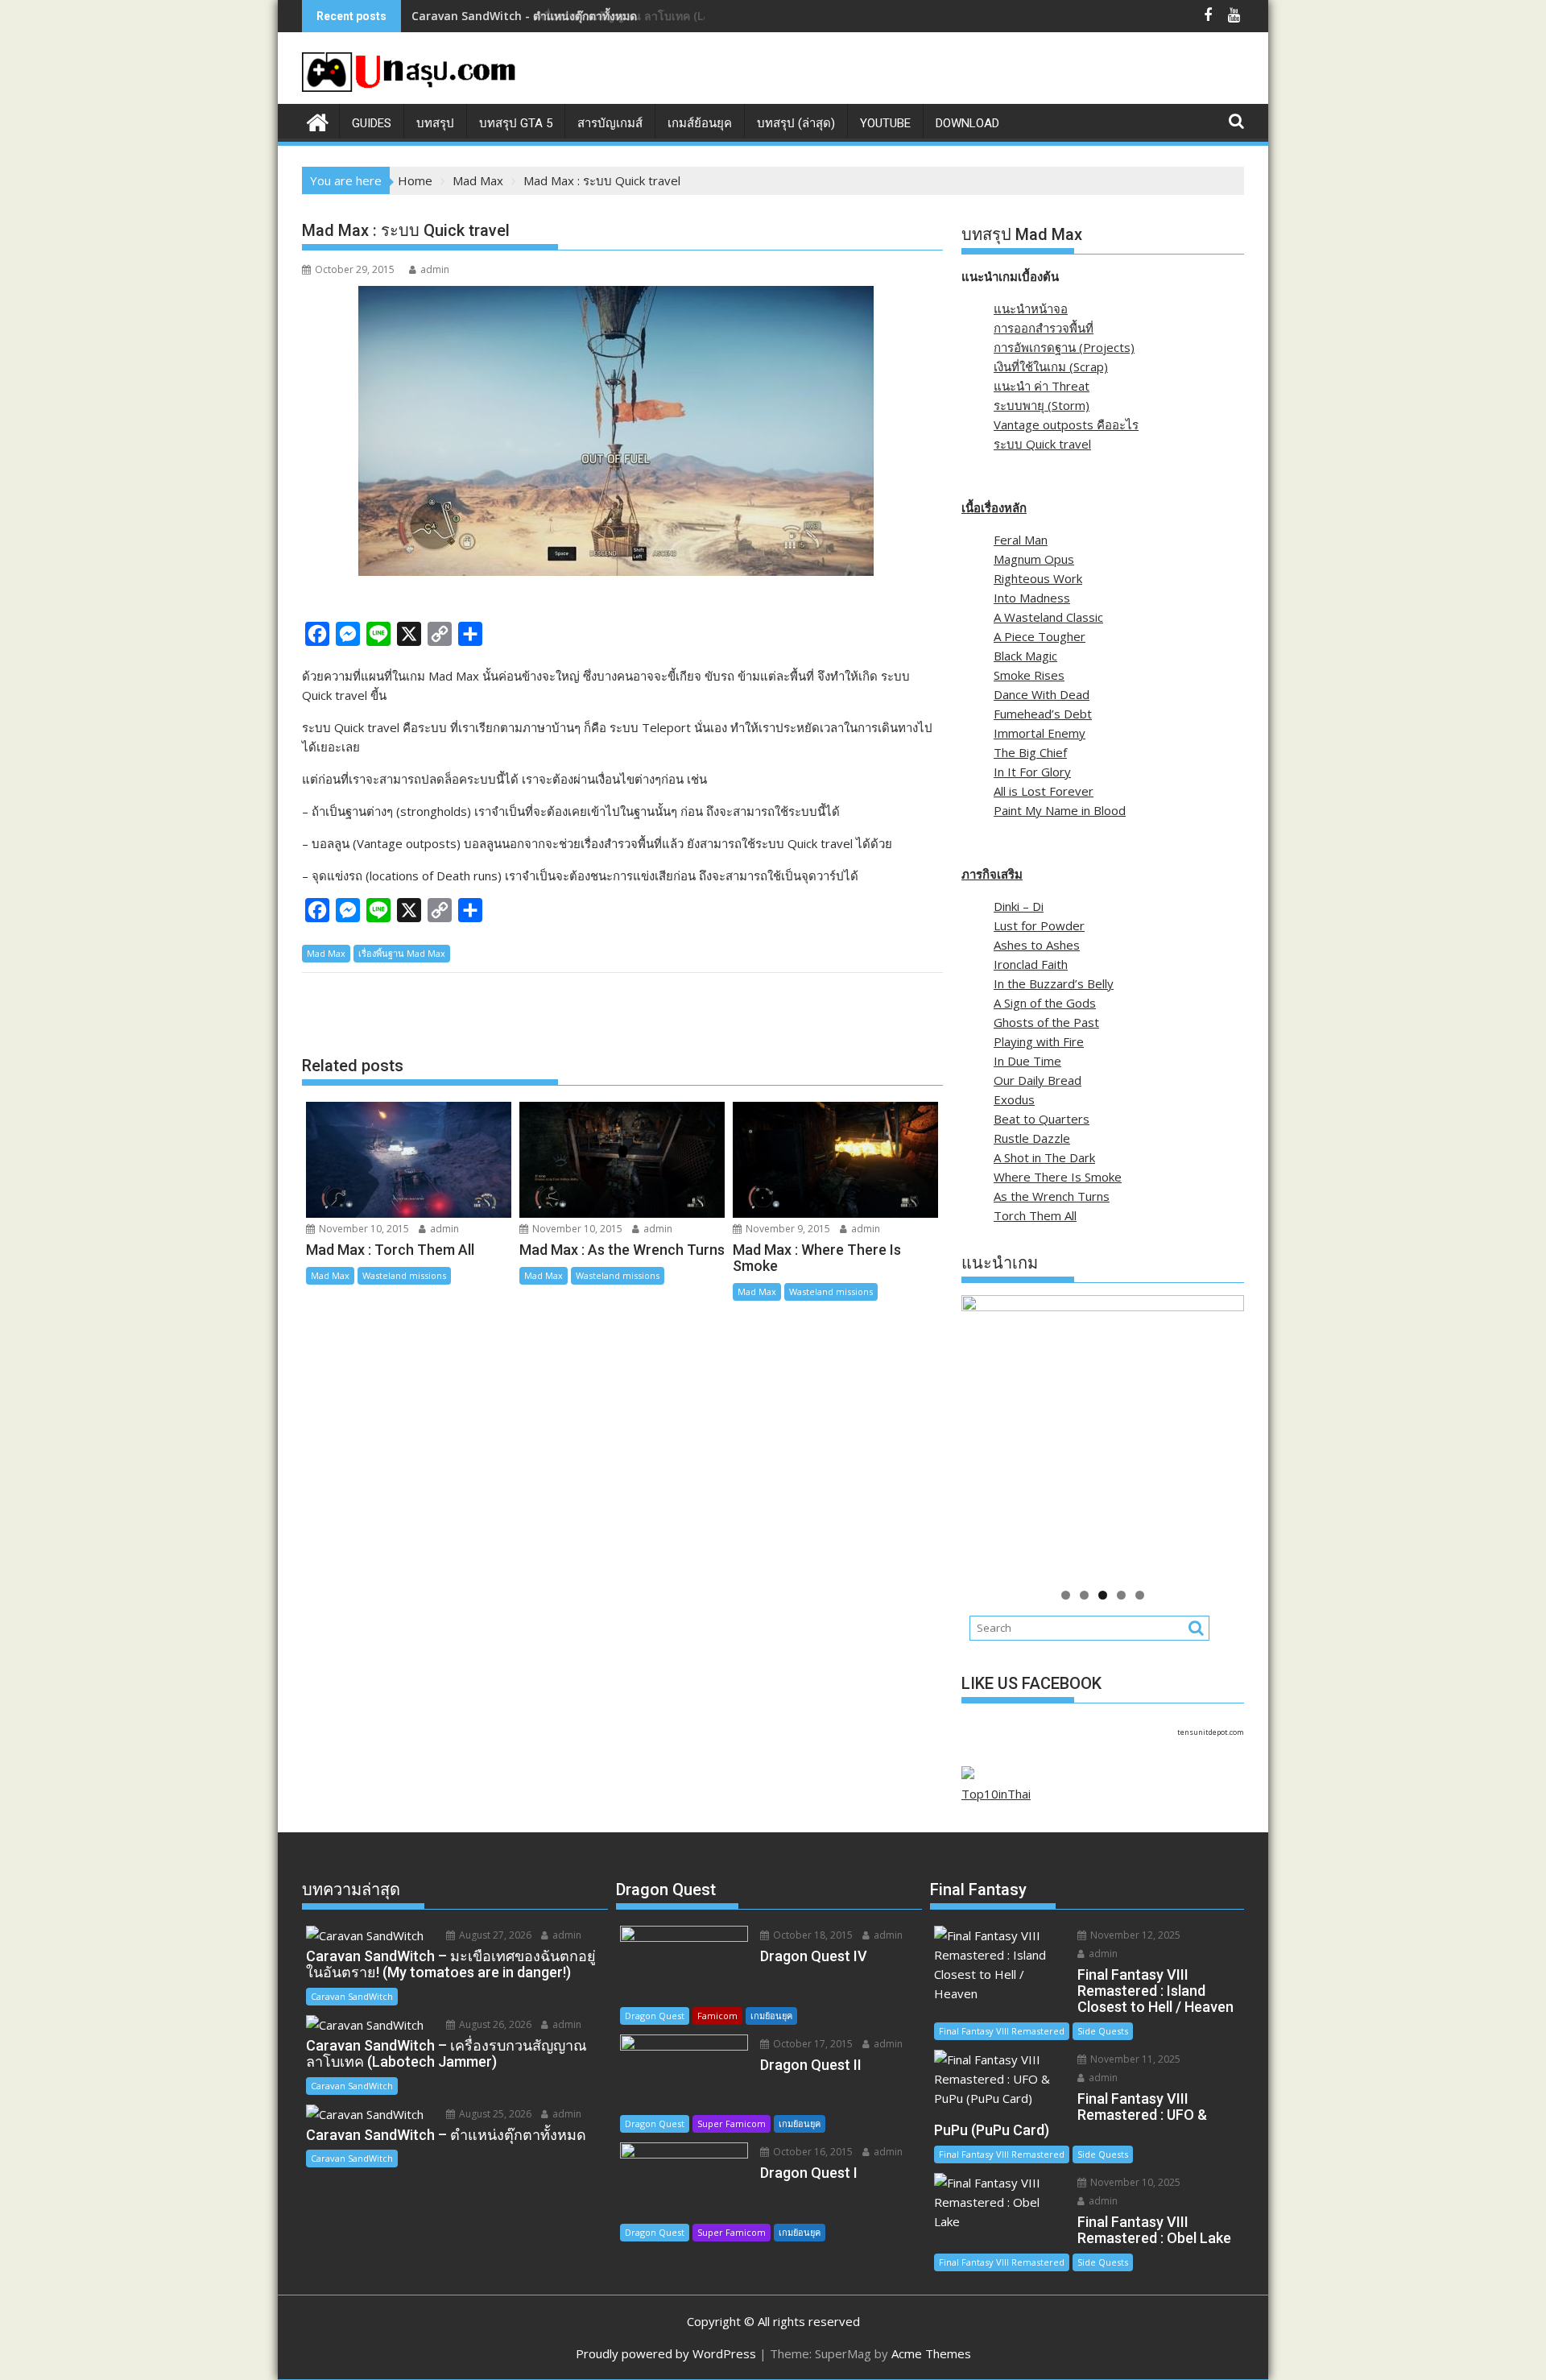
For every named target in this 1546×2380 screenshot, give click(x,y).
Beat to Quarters (1042, 1119)
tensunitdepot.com (1211, 1732)
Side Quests (1103, 2031)
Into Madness (1032, 598)
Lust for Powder (1039, 925)
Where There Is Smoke (1058, 1177)
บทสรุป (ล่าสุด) (796, 123)
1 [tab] (1066, 1595)
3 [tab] (1103, 1595)
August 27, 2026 (494, 1935)
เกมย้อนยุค (771, 2016)
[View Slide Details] (1133, 1436)
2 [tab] (1084, 1595)
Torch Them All (1035, 1215)
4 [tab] (1121, 1595)
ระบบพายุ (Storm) (1042, 405)
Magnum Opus (1034, 559)
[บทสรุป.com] (318, 120)
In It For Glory (1032, 772)
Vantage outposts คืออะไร (1066, 424)
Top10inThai (996, 1794)
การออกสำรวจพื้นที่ (1044, 328)
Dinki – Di (1019, 906)
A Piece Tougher (1040, 636)
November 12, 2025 (1134, 1935)
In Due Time (1027, 1061)
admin (435, 269)
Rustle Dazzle (1032, 1138)
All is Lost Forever (1044, 791)
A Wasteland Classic (1048, 617)
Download (967, 123)
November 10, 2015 (363, 1229)
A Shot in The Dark (1044, 1157)
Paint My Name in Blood (1060, 810)
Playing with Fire (1039, 1041)
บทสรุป (435, 123)
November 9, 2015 (787, 1229)
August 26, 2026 (494, 2024)
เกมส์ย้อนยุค (700, 123)
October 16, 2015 (812, 2152)
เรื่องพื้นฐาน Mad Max (402, 953)
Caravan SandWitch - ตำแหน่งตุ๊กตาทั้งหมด (524, 16)
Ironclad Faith (1031, 964)
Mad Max (326, 953)
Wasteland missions (404, 1275)
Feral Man (1021, 540)
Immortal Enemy (1040, 733)
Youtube (885, 123)
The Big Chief (1030, 752)
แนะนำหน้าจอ (1031, 308)
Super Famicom (732, 2123)
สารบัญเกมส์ (610, 123)
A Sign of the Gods (1045, 1003)
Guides (372, 123)
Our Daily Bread (1038, 1080)
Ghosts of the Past (1046, 1022)
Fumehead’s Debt (1043, 714)
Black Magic (1025, 656)
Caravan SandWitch (352, 1996)
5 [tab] (1140, 1595)
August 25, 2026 (494, 2114)
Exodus (1014, 1099)
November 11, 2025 (1134, 2059)
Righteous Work (1038, 578)
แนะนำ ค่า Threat (1042, 386)
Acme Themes (931, 2353)
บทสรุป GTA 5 (516, 123)
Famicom (717, 2016)
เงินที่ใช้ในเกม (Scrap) (1051, 366)
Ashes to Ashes (1037, 945)
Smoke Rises (1029, 675)
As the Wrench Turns (1052, 1196)
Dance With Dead (1042, 694)
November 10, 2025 (1134, 2182)
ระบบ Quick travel (1042, 444)
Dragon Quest (655, 2016)
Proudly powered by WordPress (666, 2353)
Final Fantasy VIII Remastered (1002, 2031)
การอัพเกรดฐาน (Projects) (1064, 347)
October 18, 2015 (812, 1935)
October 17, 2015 (812, 2044)
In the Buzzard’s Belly (1054, 983)
